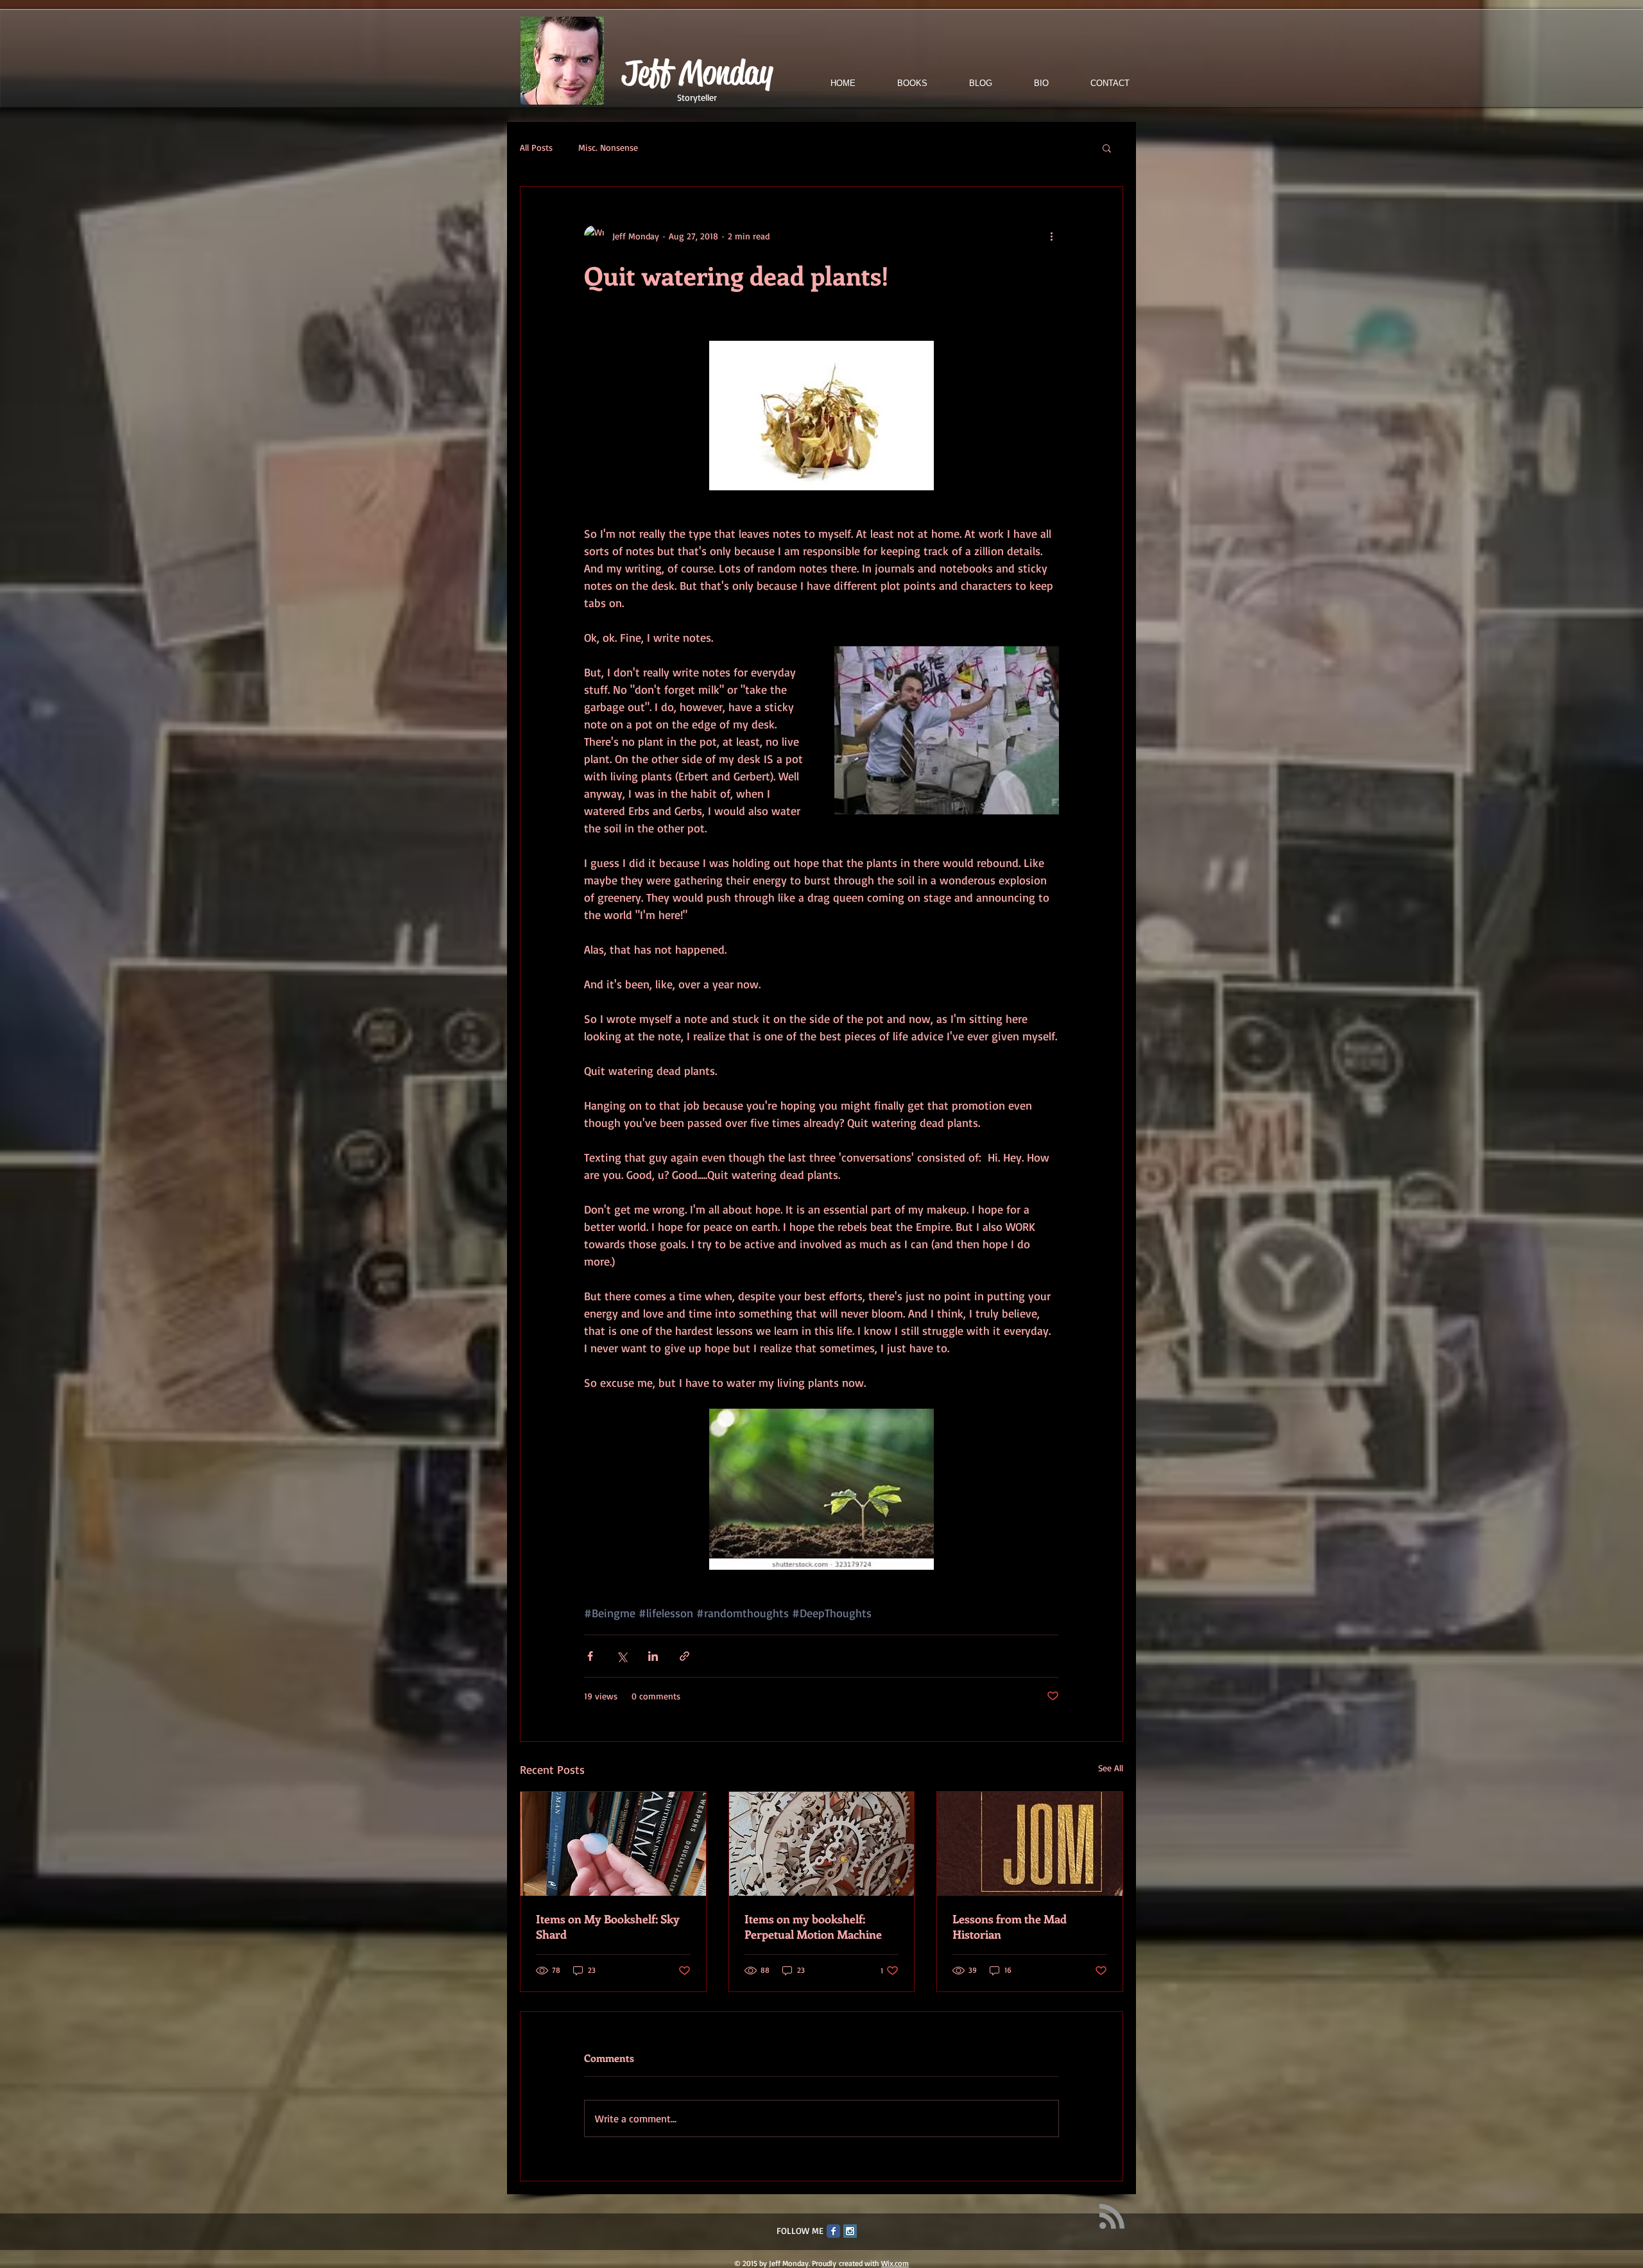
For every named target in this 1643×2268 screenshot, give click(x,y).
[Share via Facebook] (590, 1656)
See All (1111, 1768)
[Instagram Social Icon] (850, 2231)
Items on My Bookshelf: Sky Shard (608, 1927)
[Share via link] (684, 1656)
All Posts (536, 147)
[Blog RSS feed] (1112, 2217)
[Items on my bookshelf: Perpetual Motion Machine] (822, 1844)
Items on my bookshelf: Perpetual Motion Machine (813, 1927)
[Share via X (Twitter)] (622, 1656)
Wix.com (895, 2263)
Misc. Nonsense (608, 147)
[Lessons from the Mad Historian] (1030, 1844)
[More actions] (1051, 236)
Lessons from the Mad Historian (1010, 1927)
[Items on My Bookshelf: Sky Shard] (613, 1844)
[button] (1107, 148)
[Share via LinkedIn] (653, 1656)
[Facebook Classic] (833, 2231)
